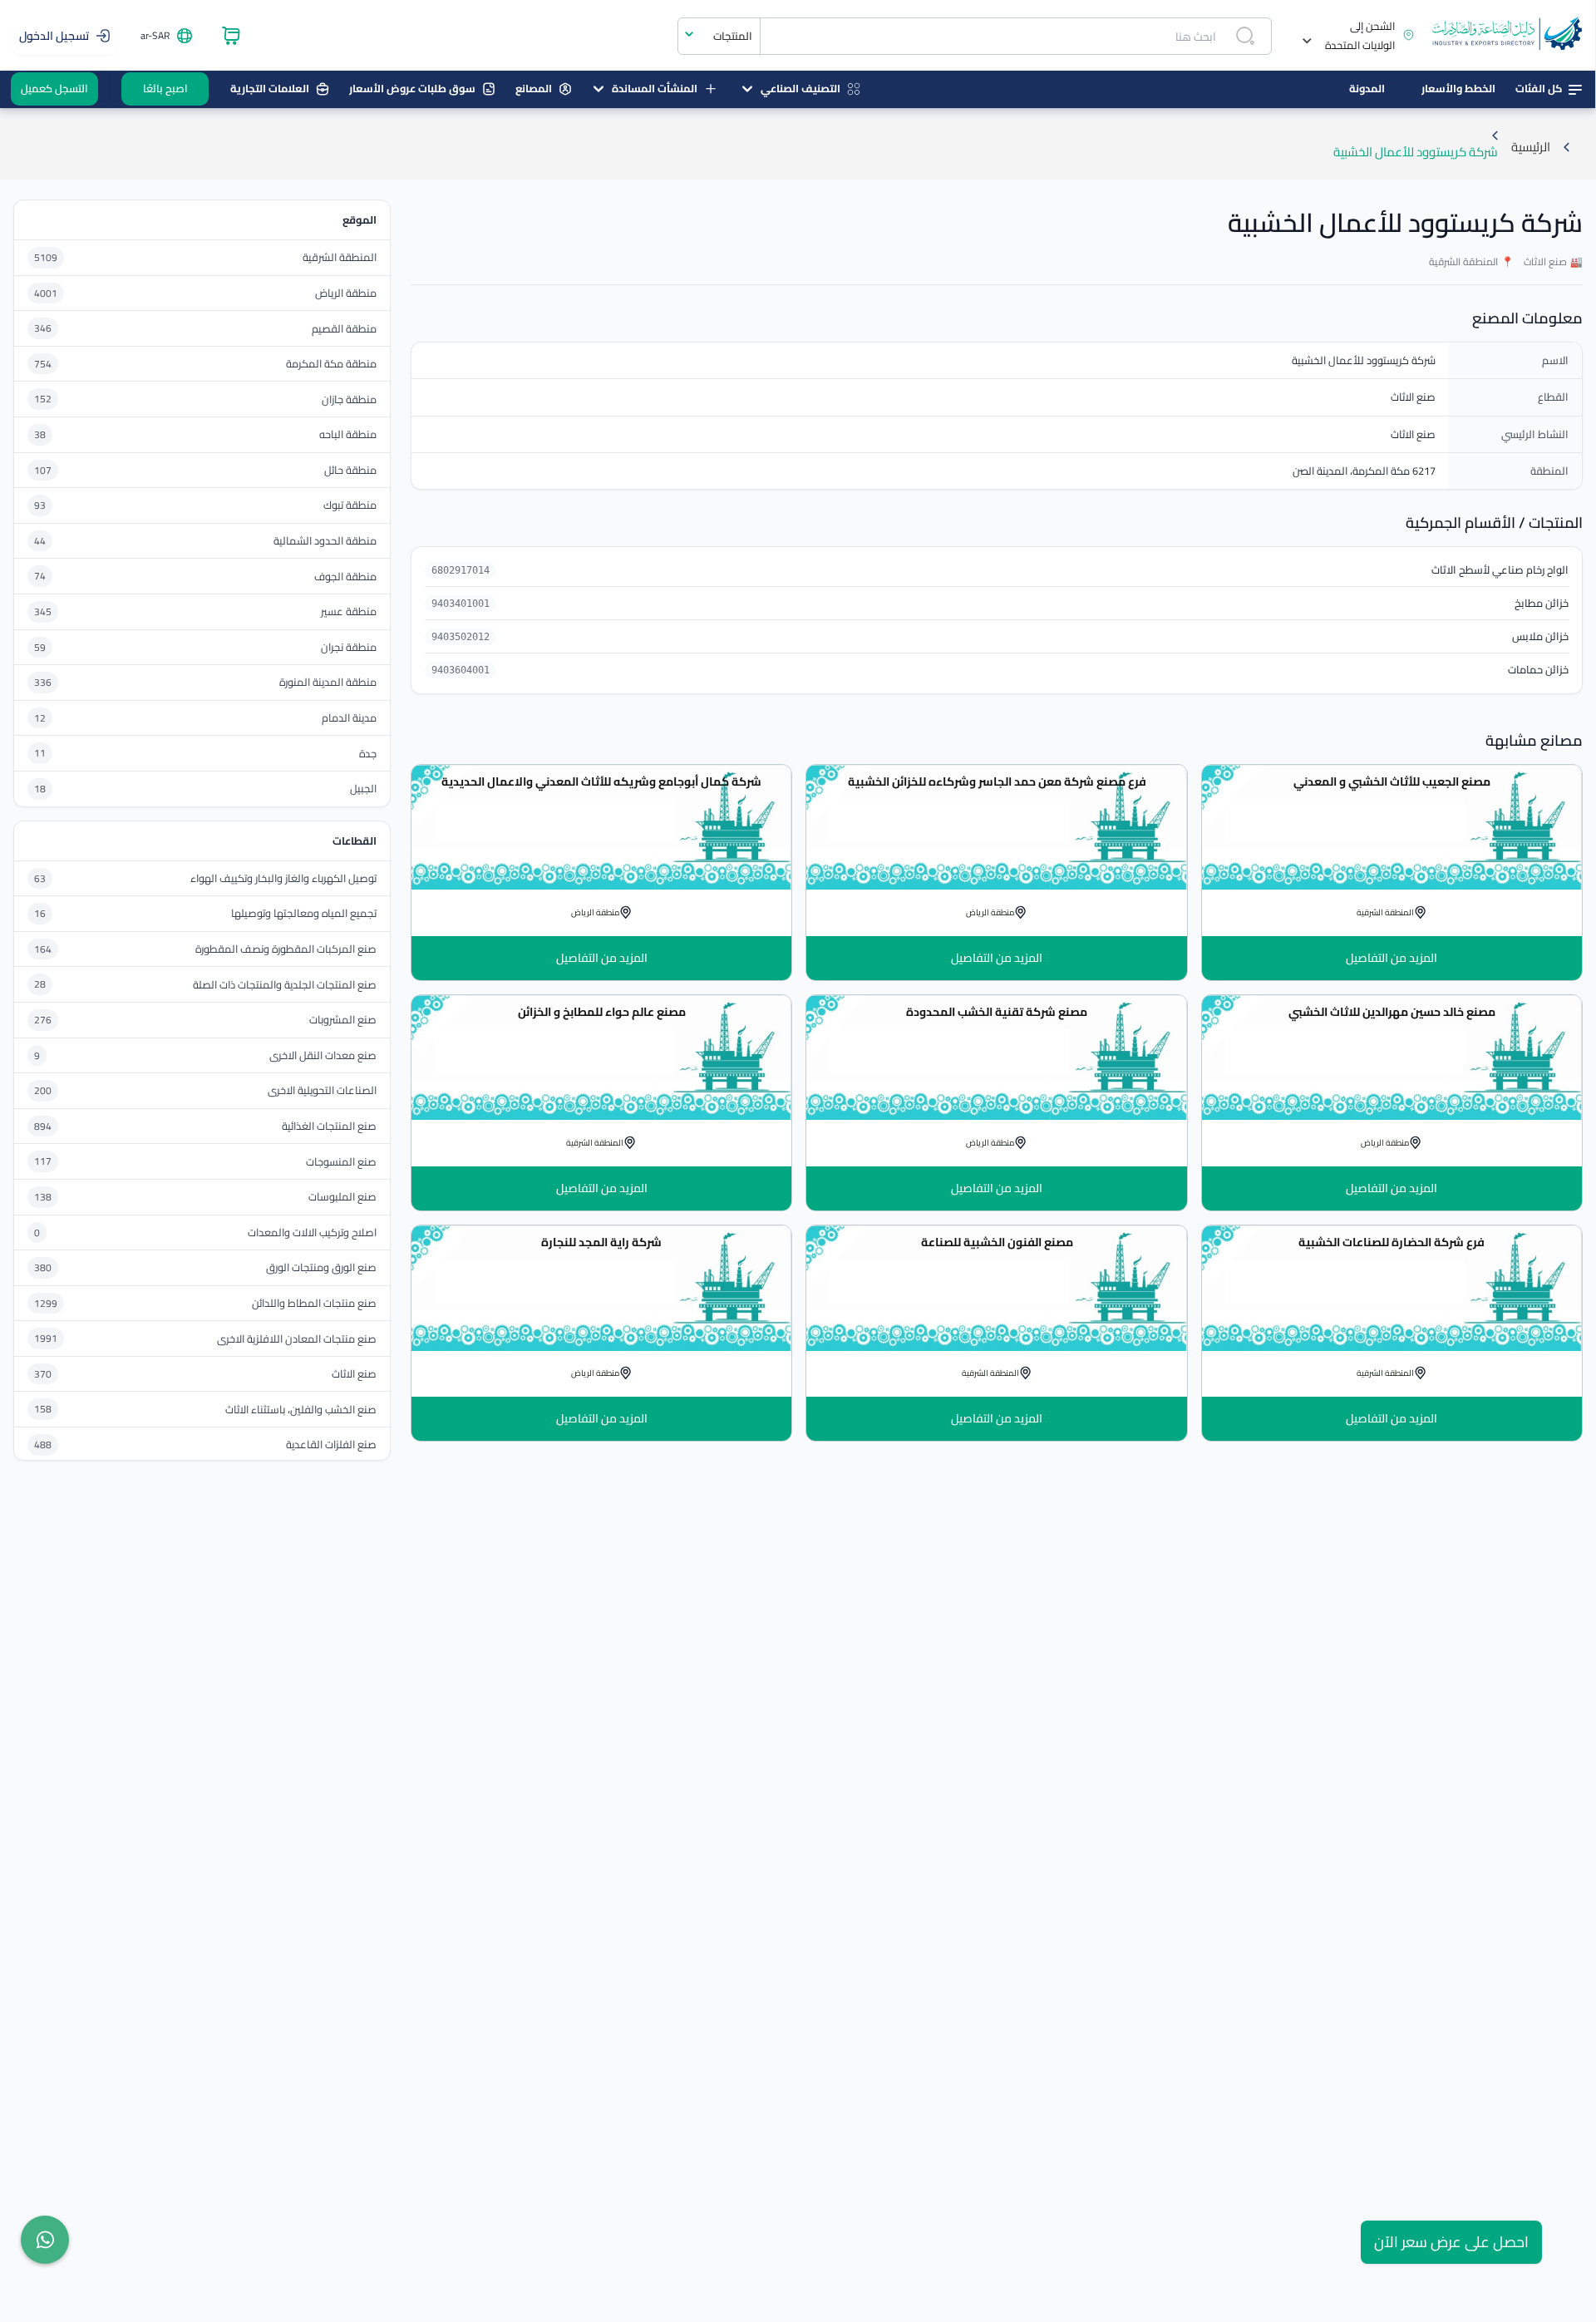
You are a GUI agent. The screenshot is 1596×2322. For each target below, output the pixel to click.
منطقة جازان (349, 399)
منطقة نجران (349, 647)
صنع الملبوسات (342, 1197)
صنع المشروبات (343, 1020)
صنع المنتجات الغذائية (329, 1126)
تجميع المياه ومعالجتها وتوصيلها (304, 913)
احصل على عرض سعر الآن (1451, 2242)
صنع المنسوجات (341, 1162)
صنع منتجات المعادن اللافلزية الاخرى (297, 1339)
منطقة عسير (349, 611)
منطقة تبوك (350, 505)
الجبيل (363, 789)
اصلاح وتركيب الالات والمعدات (312, 1232)
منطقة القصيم (344, 329)
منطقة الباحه (348, 434)
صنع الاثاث (354, 1374)
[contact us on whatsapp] (45, 2240)
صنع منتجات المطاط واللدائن (314, 1303)
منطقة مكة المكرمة (331, 364)
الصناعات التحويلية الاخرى (322, 1090)
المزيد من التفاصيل (1392, 958)
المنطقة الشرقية (340, 257)
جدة (368, 754)
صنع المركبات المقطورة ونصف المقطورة (286, 949)
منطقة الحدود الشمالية (325, 541)
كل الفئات (1539, 88)
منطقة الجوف (345, 577)
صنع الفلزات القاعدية (331, 1444)
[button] (1352, 36)
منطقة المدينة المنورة (328, 682)
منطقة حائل (350, 470)
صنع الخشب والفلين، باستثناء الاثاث (301, 1410)
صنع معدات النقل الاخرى (323, 1055)
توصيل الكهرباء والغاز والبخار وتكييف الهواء (283, 878)
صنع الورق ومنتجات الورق (321, 1267)
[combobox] (719, 36)
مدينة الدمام (349, 718)
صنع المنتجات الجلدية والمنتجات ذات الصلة (285, 985)
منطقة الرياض (346, 293)
